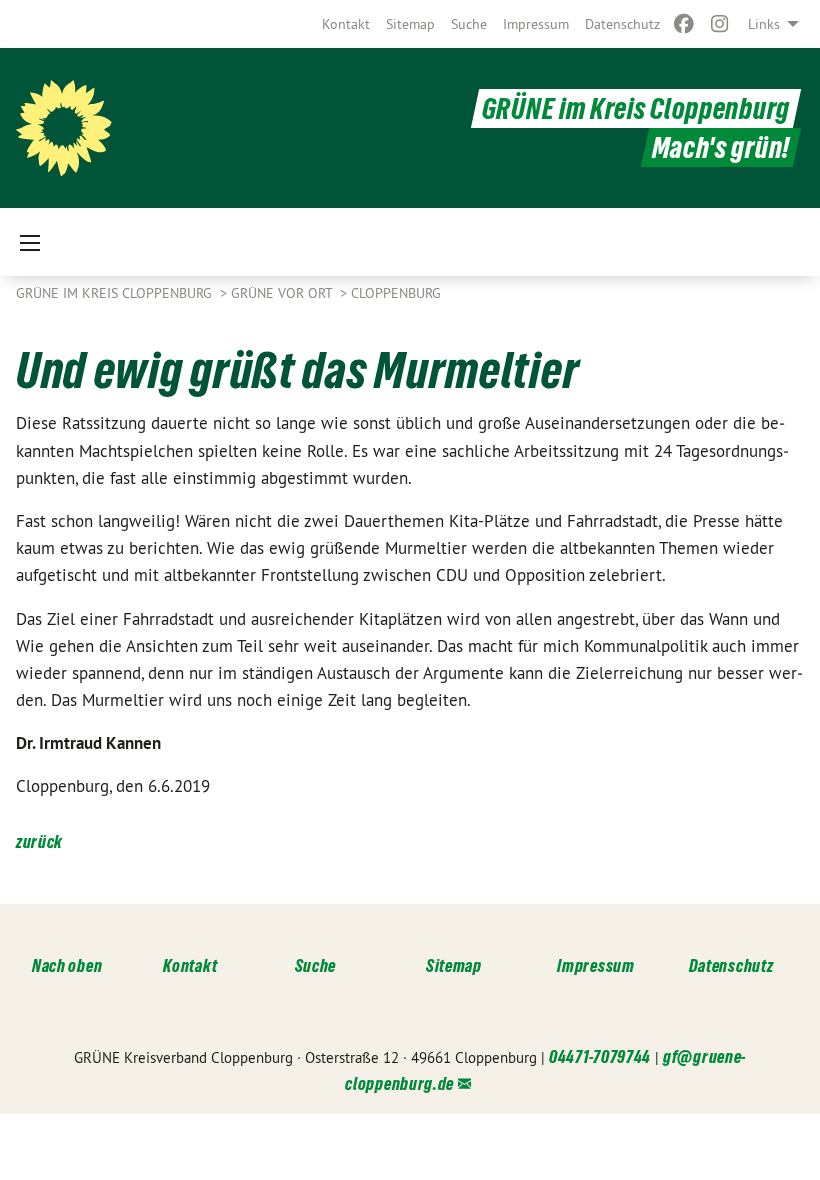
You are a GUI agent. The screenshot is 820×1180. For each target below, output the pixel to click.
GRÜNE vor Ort (283, 293)
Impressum (536, 24)
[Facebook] (683, 24)
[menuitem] (346, 24)
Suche (469, 24)
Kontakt (346, 24)
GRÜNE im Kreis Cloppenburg (636, 108)
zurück (39, 841)
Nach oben (67, 965)
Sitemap (410, 24)
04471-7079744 (600, 1056)
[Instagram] (720, 24)
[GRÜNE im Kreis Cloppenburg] (64, 128)
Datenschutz (622, 24)
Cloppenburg (396, 293)
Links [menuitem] (764, 24)
